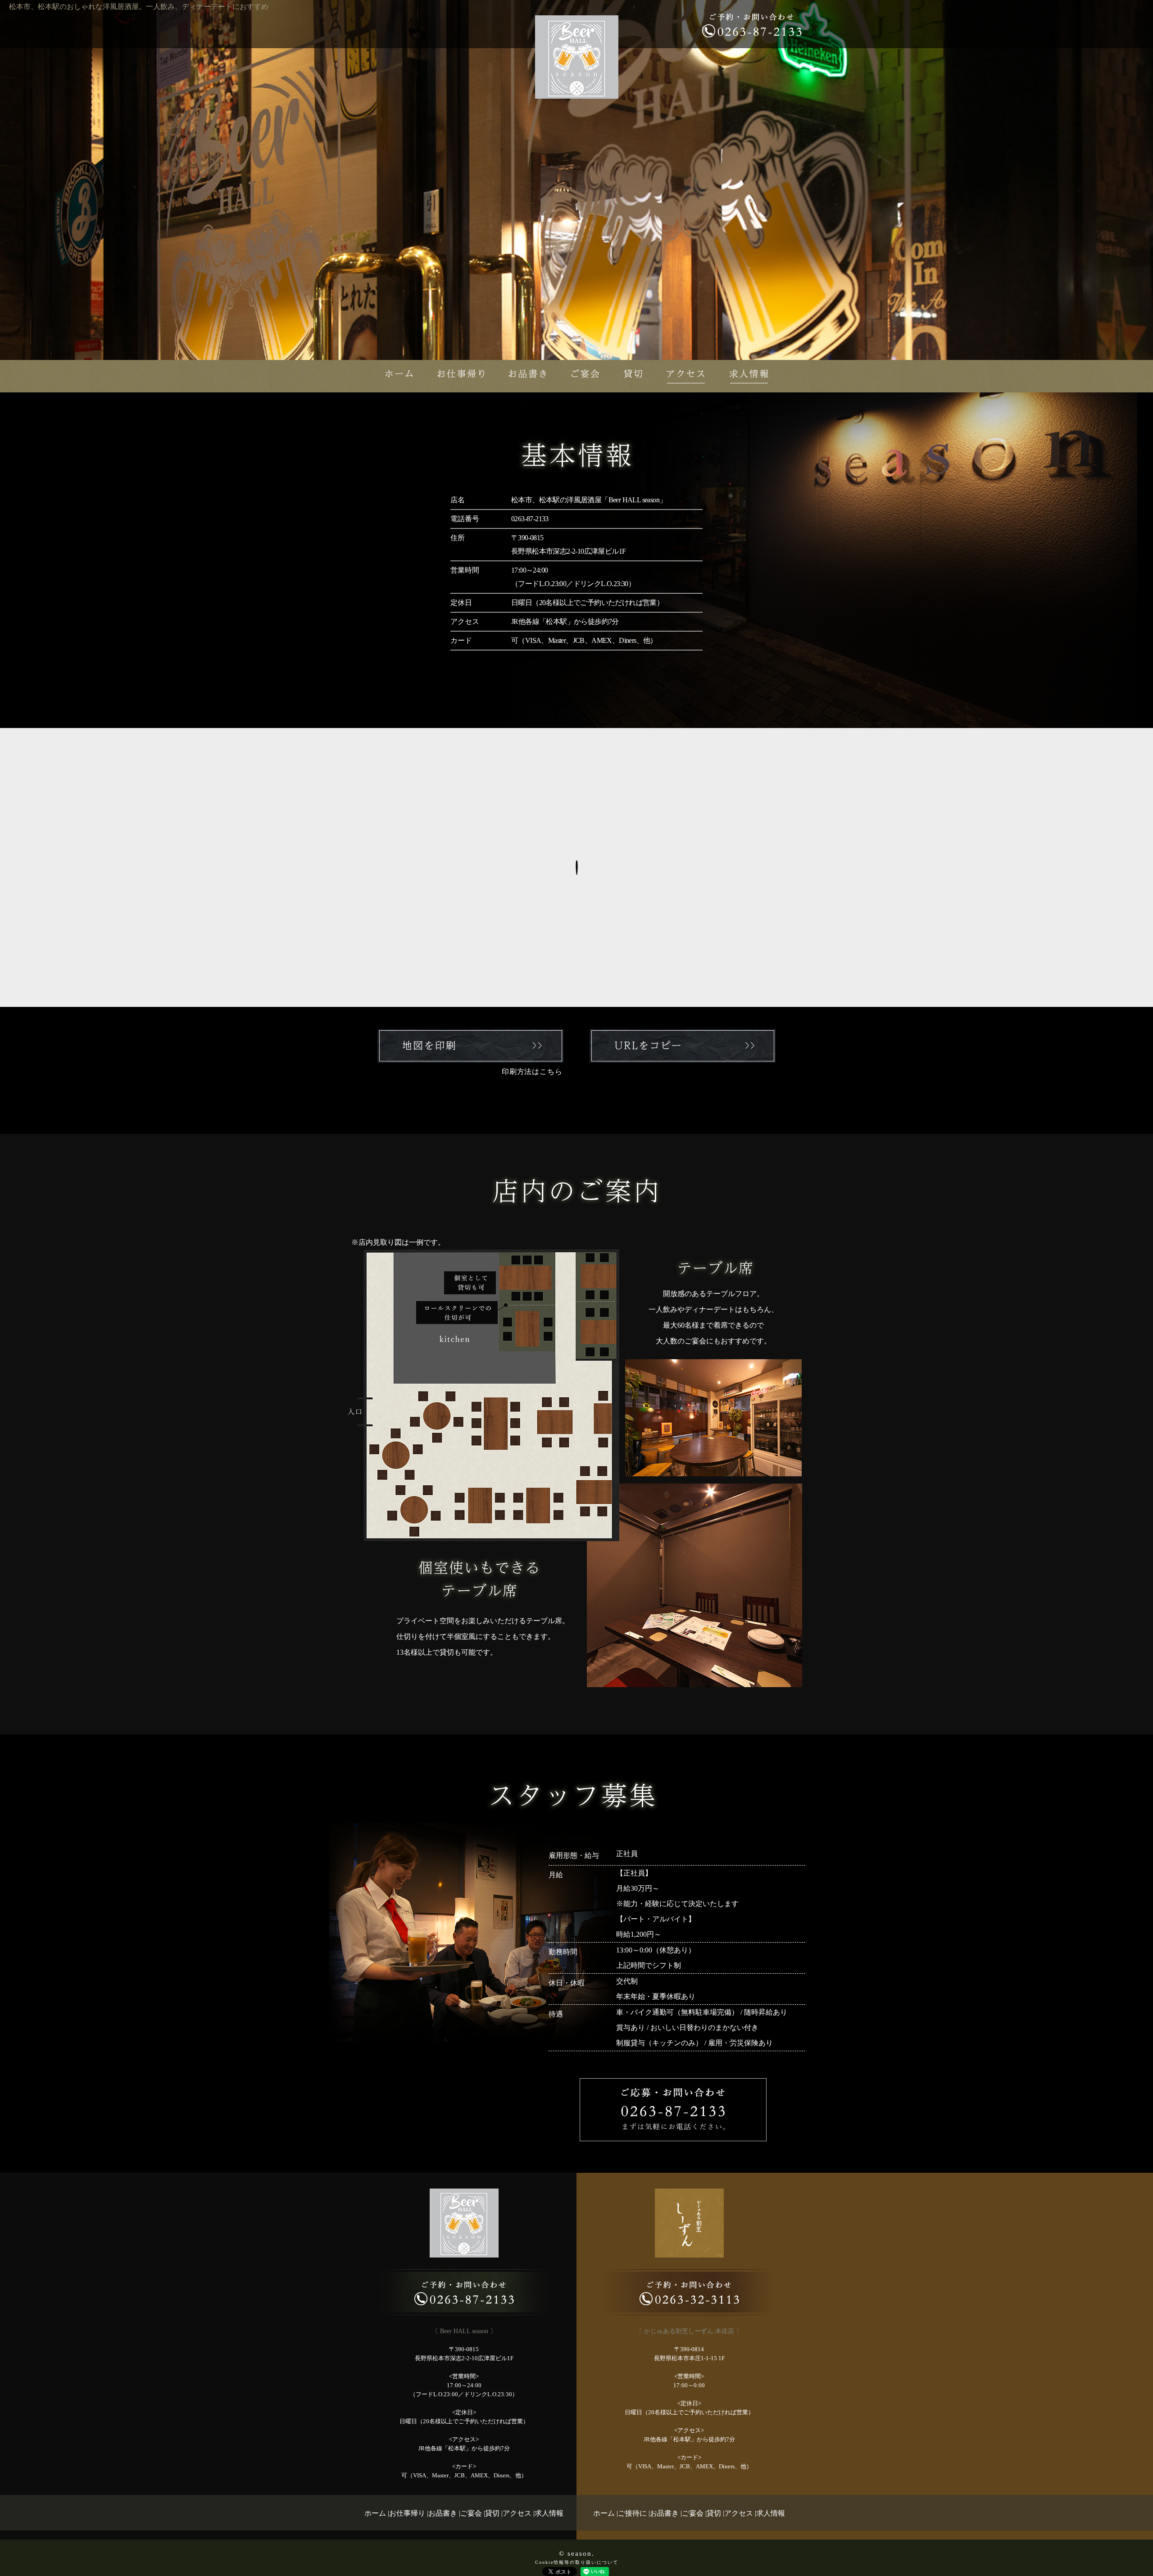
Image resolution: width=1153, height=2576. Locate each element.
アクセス (517, 2513)
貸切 (492, 2513)
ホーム (375, 2513)
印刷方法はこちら (532, 1072)
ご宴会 (471, 2513)
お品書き (443, 2513)
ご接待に (632, 2513)
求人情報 (549, 2513)
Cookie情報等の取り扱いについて (577, 2562)
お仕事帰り (407, 2513)
